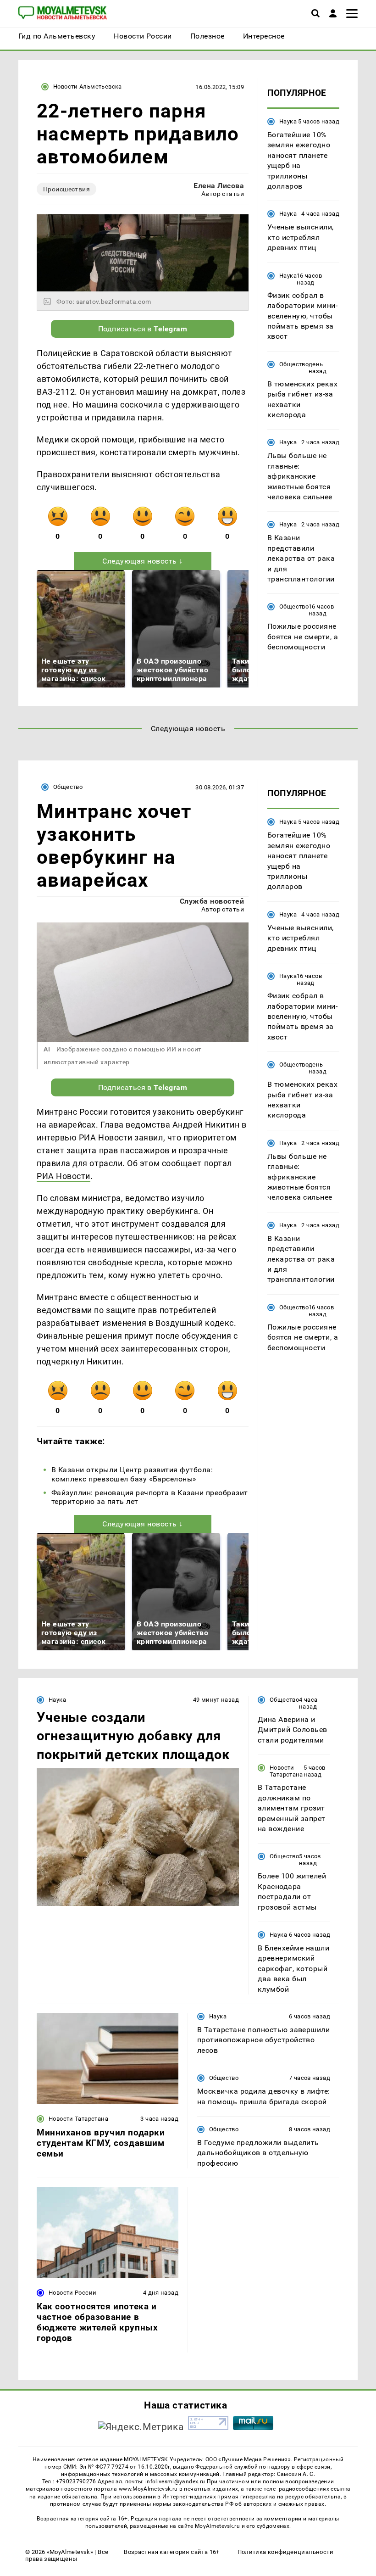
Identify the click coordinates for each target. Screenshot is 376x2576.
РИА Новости (64, 1176)
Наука (288, 121)
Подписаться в (143, 329)
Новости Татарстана (286, 1771)
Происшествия (66, 189)
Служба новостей (212, 901)
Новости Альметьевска (88, 87)
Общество (294, 364)
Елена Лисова (219, 186)
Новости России (72, 2293)
